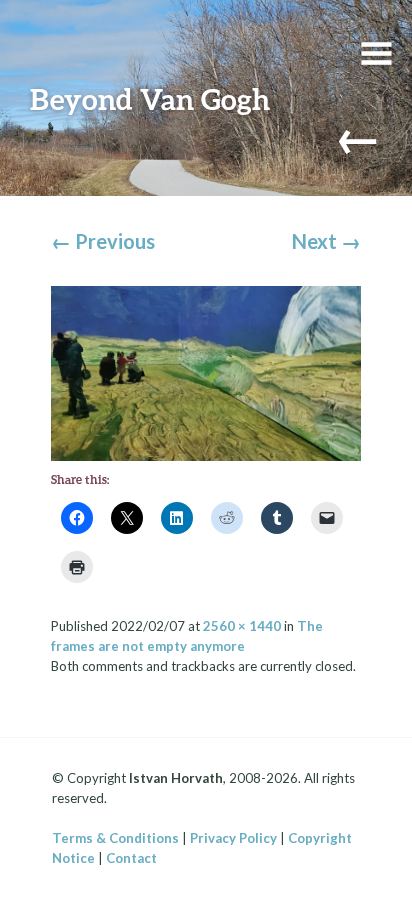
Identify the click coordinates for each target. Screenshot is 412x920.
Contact (131, 858)
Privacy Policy (233, 838)
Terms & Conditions (115, 838)
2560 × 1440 (242, 626)
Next (326, 241)
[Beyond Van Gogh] (206, 371)
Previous (103, 241)
